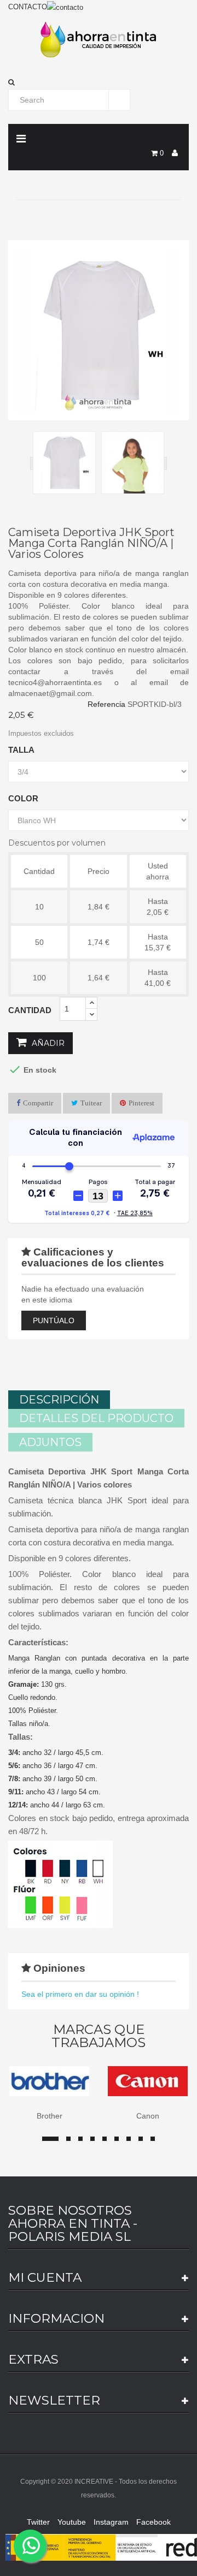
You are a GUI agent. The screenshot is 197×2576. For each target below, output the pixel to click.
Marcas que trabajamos (99, 2036)
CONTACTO (28, 7)
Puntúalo (54, 1320)
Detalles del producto (96, 1418)
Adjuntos (50, 1442)
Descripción (59, 1400)
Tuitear (91, 1103)
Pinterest (141, 1103)
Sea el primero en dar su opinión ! (80, 1994)
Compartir (38, 1103)
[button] (99, 82)
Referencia (106, 704)
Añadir (47, 1043)
